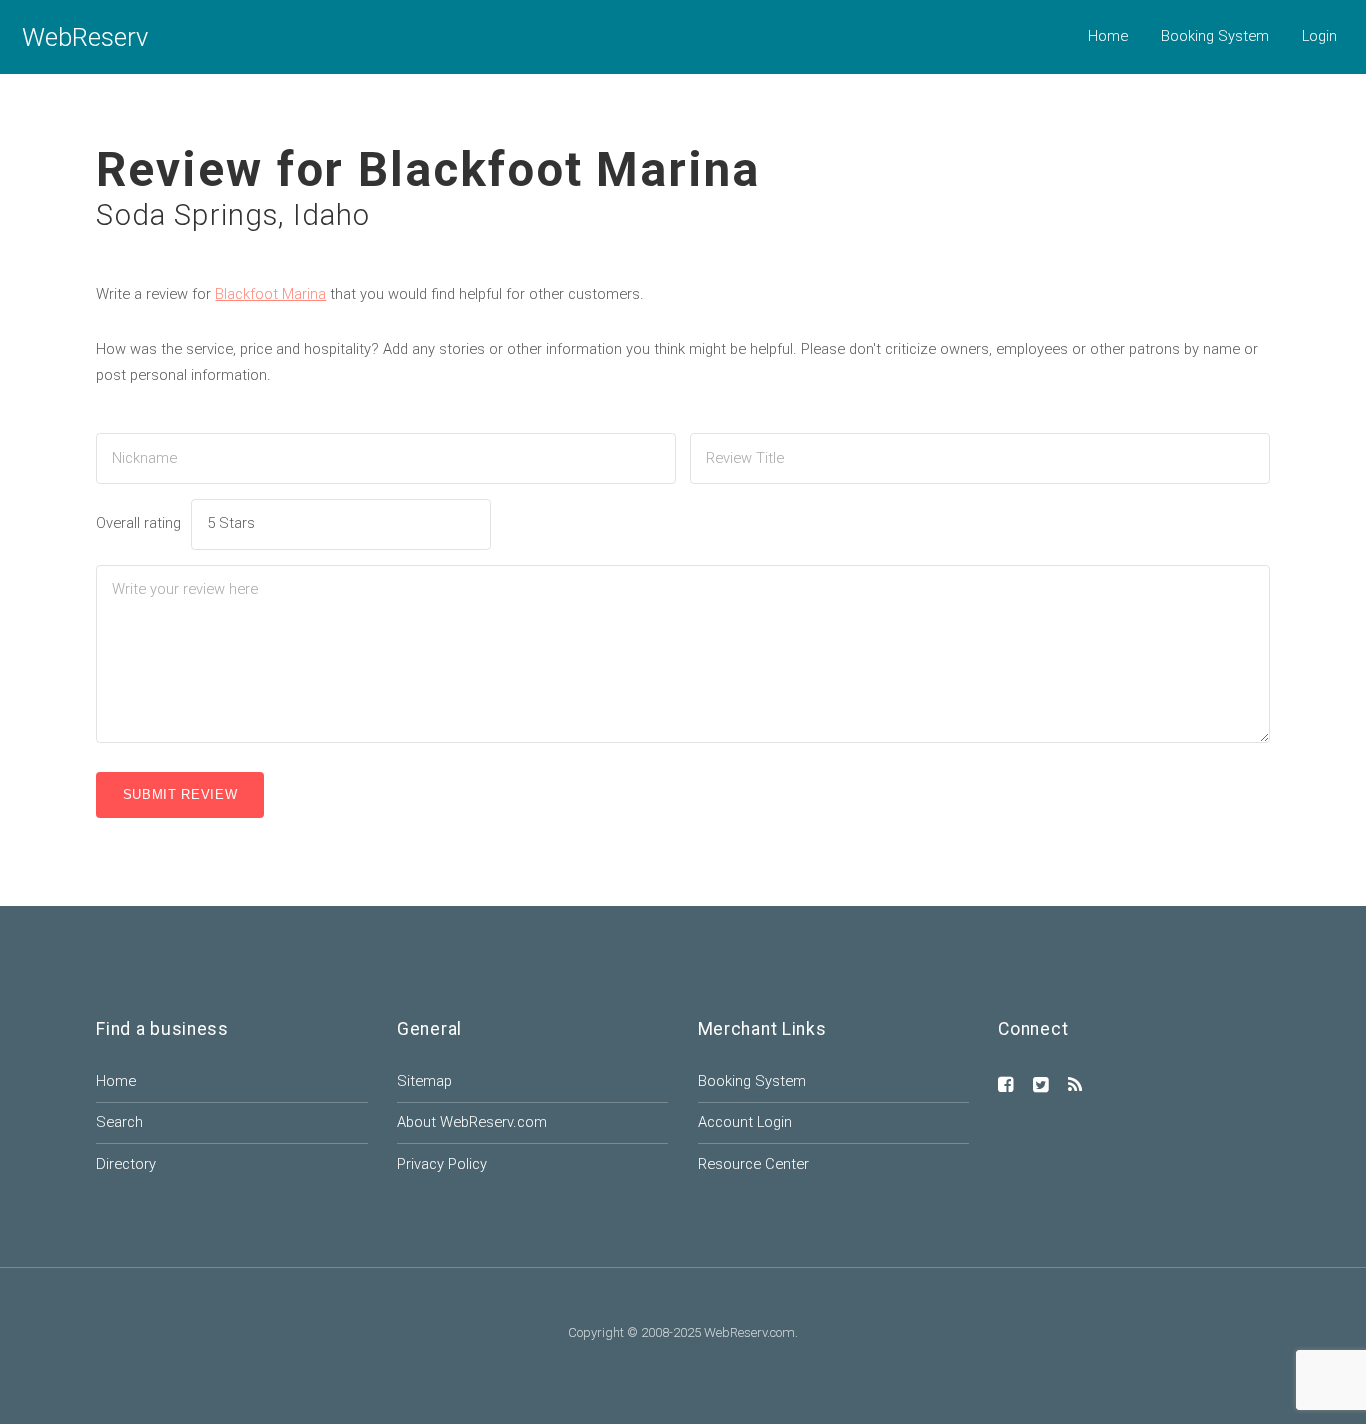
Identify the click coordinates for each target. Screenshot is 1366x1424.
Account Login (745, 1122)
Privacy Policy (442, 1164)
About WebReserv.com (472, 1122)
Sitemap (424, 1081)
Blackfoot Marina (270, 294)
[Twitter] (1041, 1086)
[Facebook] (1006, 1086)
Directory (126, 1164)
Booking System (1215, 36)
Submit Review (180, 794)
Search (119, 1122)
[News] (1075, 1086)
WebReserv (85, 37)
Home (1108, 36)
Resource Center (753, 1164)
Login (1319, 36)
